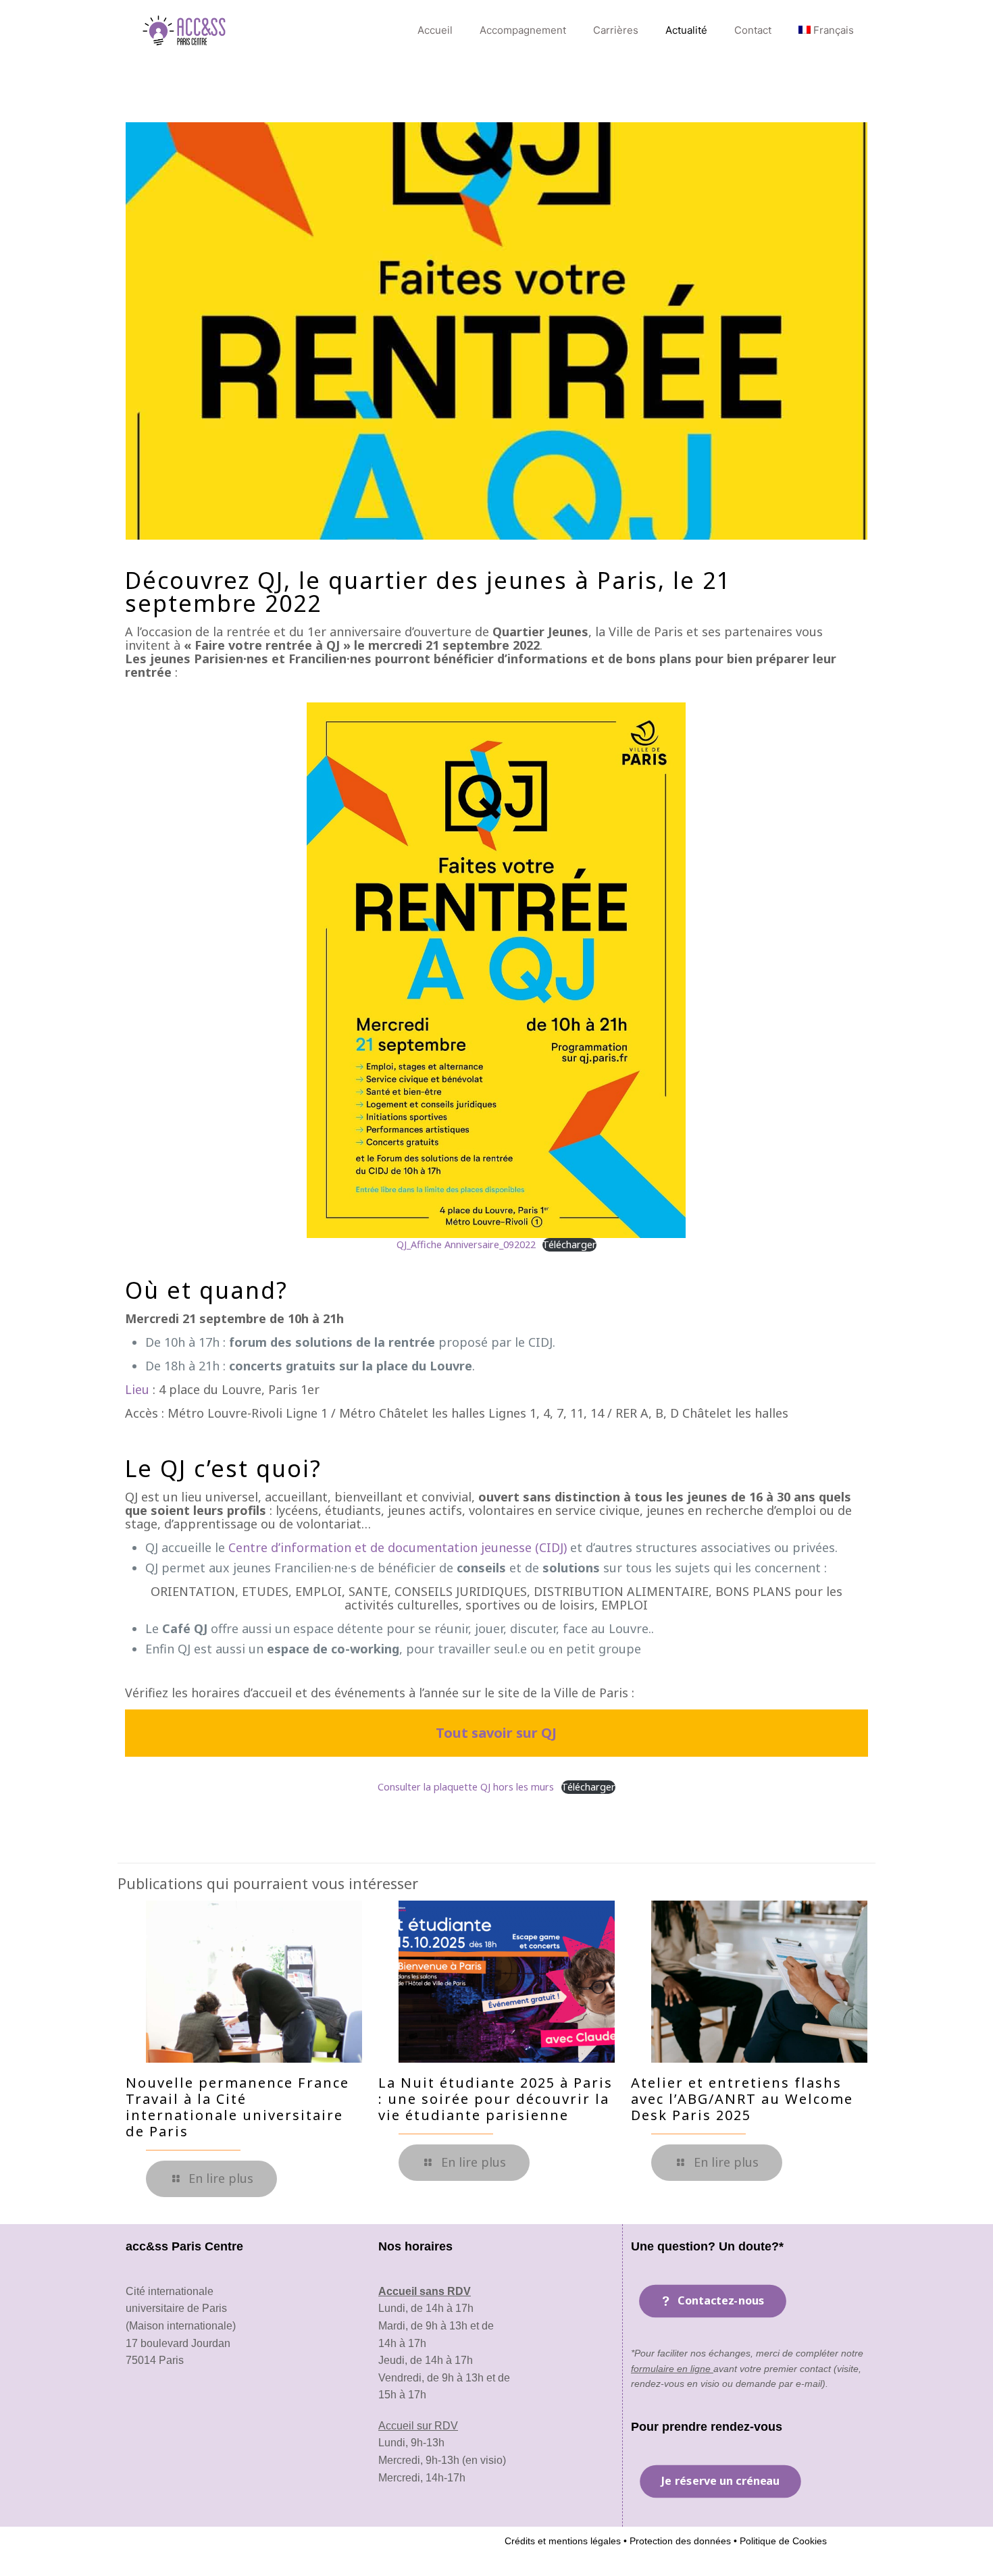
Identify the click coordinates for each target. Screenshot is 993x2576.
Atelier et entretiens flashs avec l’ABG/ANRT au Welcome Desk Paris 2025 (742, 2099)
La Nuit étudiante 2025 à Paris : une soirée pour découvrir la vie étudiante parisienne (495, 2099)
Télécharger (569, 1244)
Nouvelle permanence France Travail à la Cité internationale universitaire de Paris (237, 2107)
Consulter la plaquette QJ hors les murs (466, 1787)
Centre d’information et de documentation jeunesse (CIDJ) (398, 1547)
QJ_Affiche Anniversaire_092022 (466, 1244)
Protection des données (679, 2541)
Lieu (137, 1389)
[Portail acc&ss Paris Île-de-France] (185, 30)
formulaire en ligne (672, 2369)
